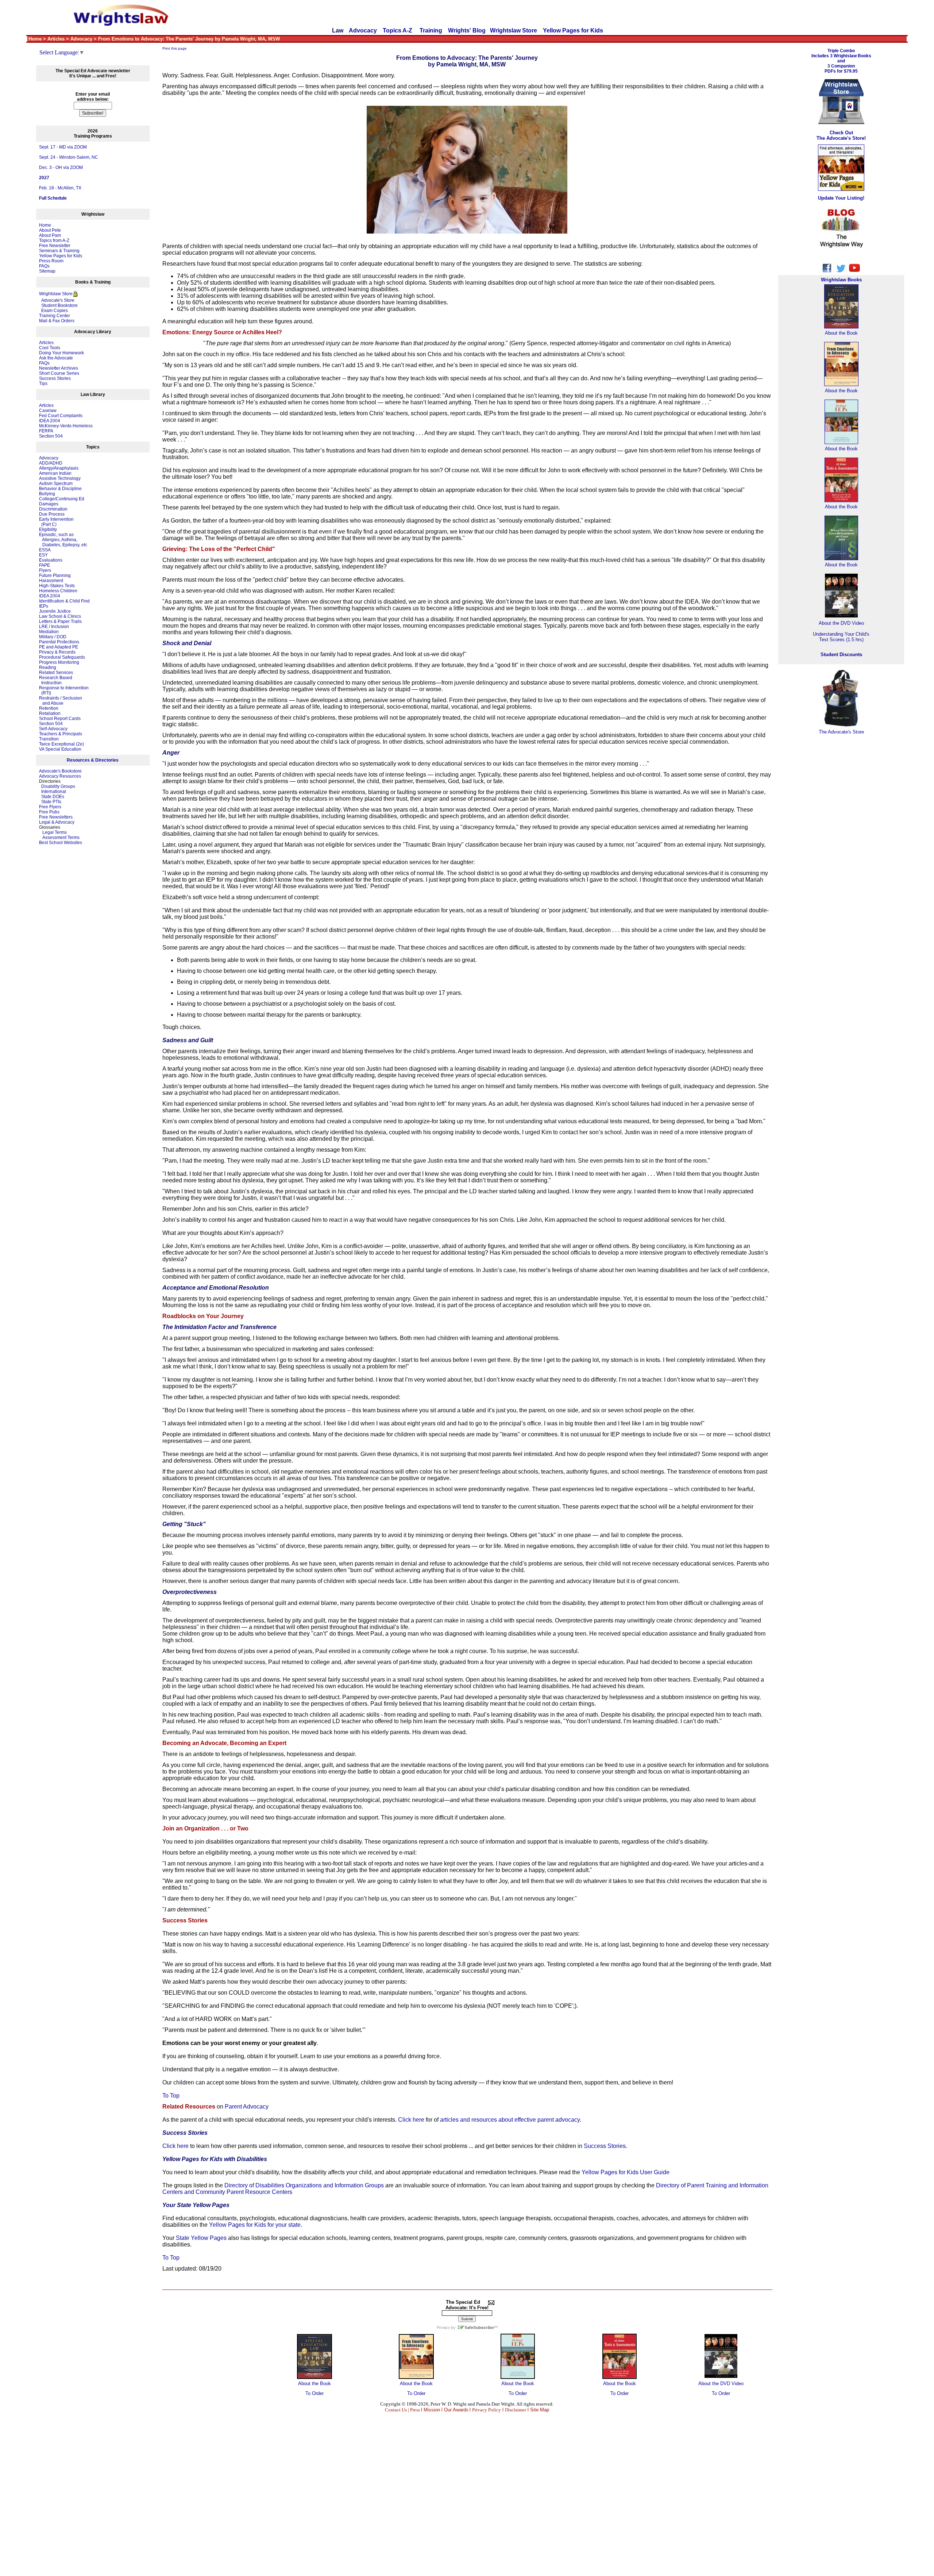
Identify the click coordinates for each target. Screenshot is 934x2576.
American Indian (55, 473)
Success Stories (55, 378)
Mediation (49, 632)
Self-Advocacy (53, 729)
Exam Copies (53, 311)
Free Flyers (50, 807)
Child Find (80, 601)
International (54, 792)
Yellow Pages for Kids (573, 30)
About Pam (50, 235)
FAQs (44, 266)
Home (45, 225)
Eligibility (48, 530)
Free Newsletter (55, 246)
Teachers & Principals (61, 734)
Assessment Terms (61, 838)
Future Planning (55, 575)
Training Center (55, 316)
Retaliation (50, 713)
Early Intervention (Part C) (56, 522)
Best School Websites (61, 843)
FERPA (46, 431)
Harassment (51, 581)
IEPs (44, 606)
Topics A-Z (398, 30)
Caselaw (48, 411)
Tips (43, 384)
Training (431, 30)
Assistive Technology (60, 478)
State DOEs (53, 797)
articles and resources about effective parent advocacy (510, 2120)
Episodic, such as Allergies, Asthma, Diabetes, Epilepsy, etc (63, 540)
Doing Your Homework (61, 353)
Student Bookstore (59, 305)
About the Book (314, 2384)
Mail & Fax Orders (57, 321)
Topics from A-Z (54, 240)
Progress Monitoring (59, 662)
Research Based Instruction (56, 680)
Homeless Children (58, 591)
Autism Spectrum (56, 484)
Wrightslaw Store (514, 30)
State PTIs (51, 802)
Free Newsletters (56, 817)
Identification (52, 601)
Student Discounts (841, 654)
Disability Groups (58, 786)
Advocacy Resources (60, 776)
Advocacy (363, 30)
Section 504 (51, 436)
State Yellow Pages (201, 2238)
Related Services (56, 673)
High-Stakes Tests (57, 586)
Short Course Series (59, 373)
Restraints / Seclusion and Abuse (61, 701)
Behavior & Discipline (60, 489)
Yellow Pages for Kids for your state (255, 2225)
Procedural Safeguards (62, 657)
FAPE (45, 565)
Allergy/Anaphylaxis (59, 468)
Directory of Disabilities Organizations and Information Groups (304, 2185)
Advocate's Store (57, 300)
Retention (49, 708)
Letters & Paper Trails (60, 621)
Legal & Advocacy (57, 822)
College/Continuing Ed (62, 499)
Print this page (175, 48)
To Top (171, 2096)
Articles (46, 343)
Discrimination (53, 509)
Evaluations (51, 560)
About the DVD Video (721, 2384)
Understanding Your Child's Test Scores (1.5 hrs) (841, 637)
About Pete (50, 230)
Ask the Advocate (56, 358)
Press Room (51, 261)
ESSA (45, 550)
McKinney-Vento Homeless (66, 426)
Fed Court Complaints (61, 416)
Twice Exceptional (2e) (61, 744)
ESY (43, 555)
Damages (49, 504)
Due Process (52, 514)
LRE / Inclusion (54, 627)
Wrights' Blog (467, 30)
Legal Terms (55, 832)
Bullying (47, 494)
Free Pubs (49, 812)
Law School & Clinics (60, 616)
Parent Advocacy (247, 2107)
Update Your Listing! (841, 198)
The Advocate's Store (841, 732)
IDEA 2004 (50, 421)
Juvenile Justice (55, 611)
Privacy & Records (57, 652)
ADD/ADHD (51, 463)
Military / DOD (53, 637)
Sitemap (47, 271)
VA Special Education (60, 749)
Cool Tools (50, 348)
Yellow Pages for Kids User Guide (626, 2172)
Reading (48, 667)
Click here (411, 2120)
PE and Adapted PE (59, 647)
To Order (314, 2393)
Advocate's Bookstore (60, 771)
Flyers (45, 570)
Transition (49, 739)
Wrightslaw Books (841, 280)
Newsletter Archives (59, 368)
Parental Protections (59, 642)
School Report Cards (60, 719)
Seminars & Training (59, 251)
